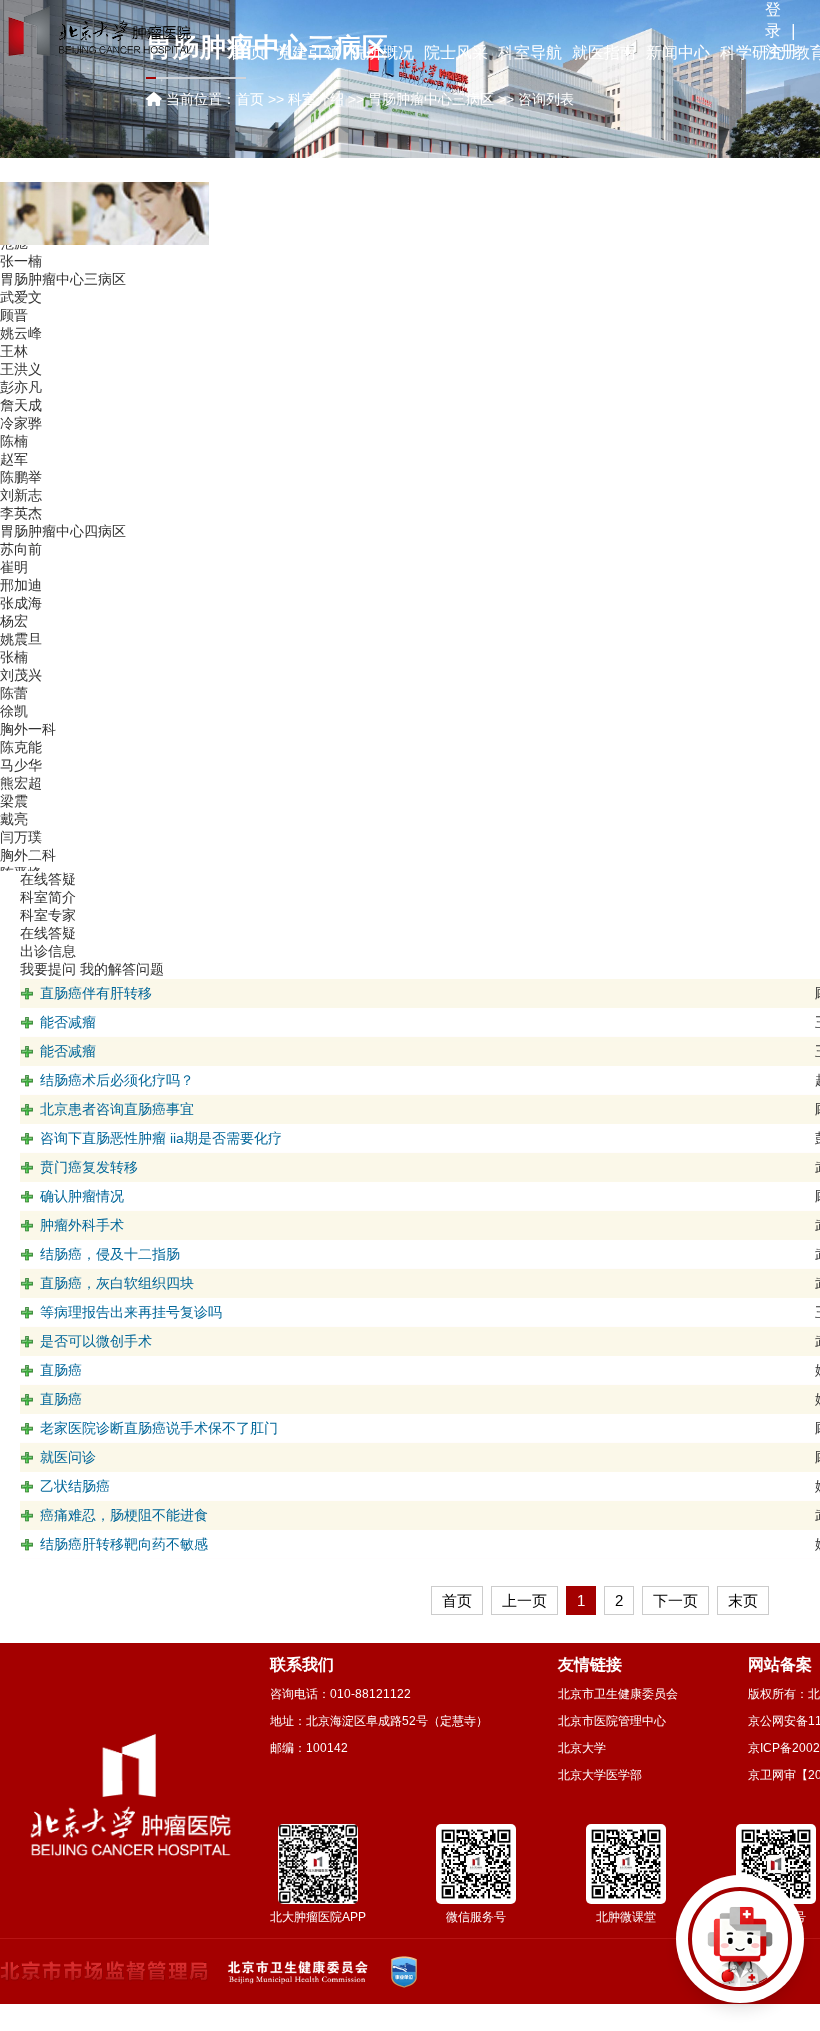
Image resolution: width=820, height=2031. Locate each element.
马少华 (21, 765)
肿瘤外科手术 (82, 1225)
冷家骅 (21, 423)
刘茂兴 (21, 675)
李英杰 (21, 513)
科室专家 (48, 915)
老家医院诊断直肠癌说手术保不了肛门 (159, 1428)
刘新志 (21, 495)
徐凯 (14, 711)
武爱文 (21, 297)
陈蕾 (14, 693)
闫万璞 (21, 837)
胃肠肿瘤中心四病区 (63, 531)
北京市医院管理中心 (612, 1721)
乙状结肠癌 (75, 1486)
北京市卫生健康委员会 (618, 1694)
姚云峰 (21, 333)
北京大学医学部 (600, 1775)
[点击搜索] (740, 1951)
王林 (14, 351)
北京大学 (582, 1748)
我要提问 (48, 969)
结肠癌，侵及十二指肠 (110, 1254)
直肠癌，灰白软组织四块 (117, 1283)
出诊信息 (48, 951)
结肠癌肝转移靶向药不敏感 (124, 1544)
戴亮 (14, 819)
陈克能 (21, 747)
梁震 (14, 801)
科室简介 (48, 897)
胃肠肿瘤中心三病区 (63, 279)
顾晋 (14, 315)
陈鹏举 (21, 477)
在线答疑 (48, 933)
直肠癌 (61, 1370)
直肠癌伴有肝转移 (96, 993)
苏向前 (21, 549)
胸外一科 (28, 729)
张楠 (14, 657)
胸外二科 (28, 855)
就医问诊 (68, 1457)
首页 (250, 99)
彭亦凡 (21, 387)
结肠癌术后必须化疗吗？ (117, 1080)
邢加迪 (21, 585)
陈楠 (14, 441)
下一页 (675, 1600)
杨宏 (14, 621)
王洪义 (21, 369)
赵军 (14, 459)
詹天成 (21, 405)
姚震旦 (21, 639)
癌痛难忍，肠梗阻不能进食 (124, 1515)
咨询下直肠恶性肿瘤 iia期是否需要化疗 (161, 1138)
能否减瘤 (68, 1022)
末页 (743, 1600)
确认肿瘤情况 (82, 1196)
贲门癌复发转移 (89, 1167)
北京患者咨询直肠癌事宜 (117, 1109)
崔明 (14, 567)
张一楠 (21, 261)
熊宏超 (21, 783)
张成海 (21, 603)
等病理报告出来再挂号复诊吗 (131, 1312)
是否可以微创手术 (96, 1341)
